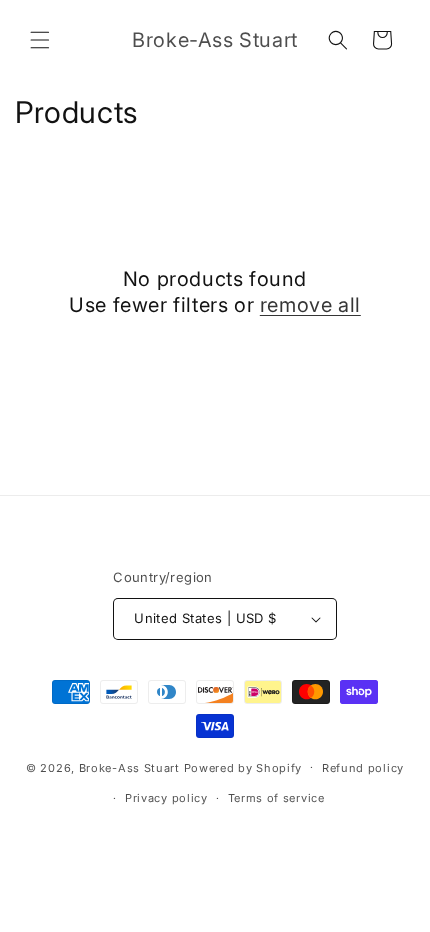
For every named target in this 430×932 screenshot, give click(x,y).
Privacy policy (166, 798)
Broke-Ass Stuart (129, 767)
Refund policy (363, 768)
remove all (310, 305)
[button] (40, 40)
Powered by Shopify (243, 767)
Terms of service (276, 798)
